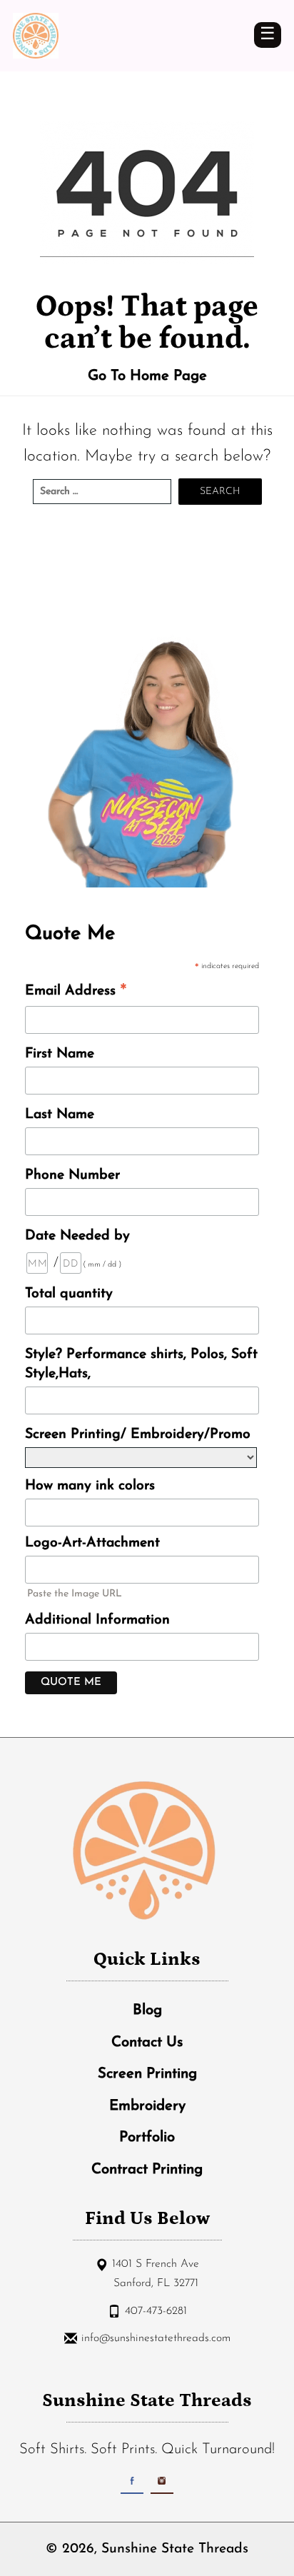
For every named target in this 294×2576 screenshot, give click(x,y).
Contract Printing (147, 2170)
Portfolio (147, 2138)
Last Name (60, 1115)
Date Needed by (77, 1236)
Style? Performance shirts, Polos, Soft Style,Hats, (141, 1364)
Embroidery (147, 2106)
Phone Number (72, 1175)
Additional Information (97, 1620)
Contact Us (147, 2043)
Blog (147, 2011)
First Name (60, 1054)
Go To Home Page (147, 376)
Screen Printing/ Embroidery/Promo (138, 1434)
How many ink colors (90, 1486)
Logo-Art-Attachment (92, 1543)
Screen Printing (147, 2074)
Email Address (76, 993)
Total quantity (69, 1294)
